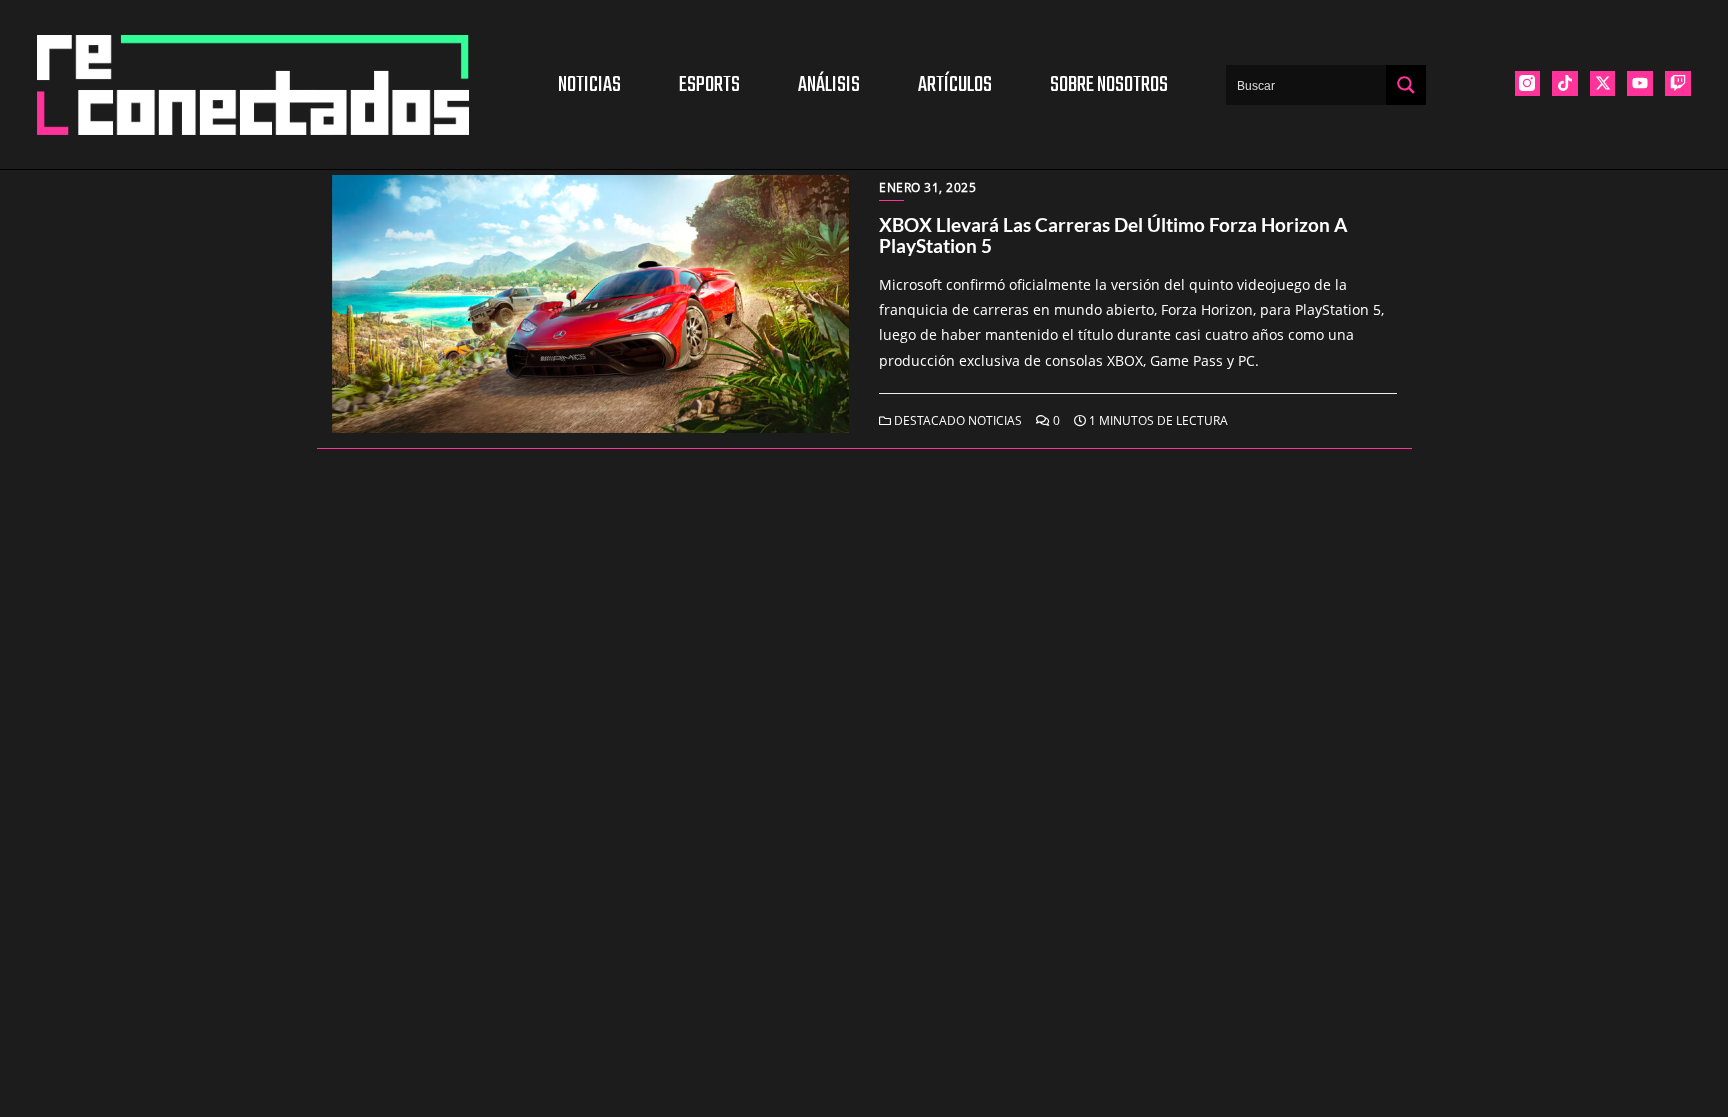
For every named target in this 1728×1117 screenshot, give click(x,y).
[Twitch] (1678, 84)
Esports (709, 85)
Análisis (829, 85)
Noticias (589, 85)
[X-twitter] (1603, 84)
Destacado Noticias (956, 420)
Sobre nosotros (1109, 85)
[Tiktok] (1565, 84)
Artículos (955, 85)
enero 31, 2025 (927, 187)
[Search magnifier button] (1406, 85)
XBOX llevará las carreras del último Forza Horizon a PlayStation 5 (1113, 235)
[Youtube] (1640, 84)
